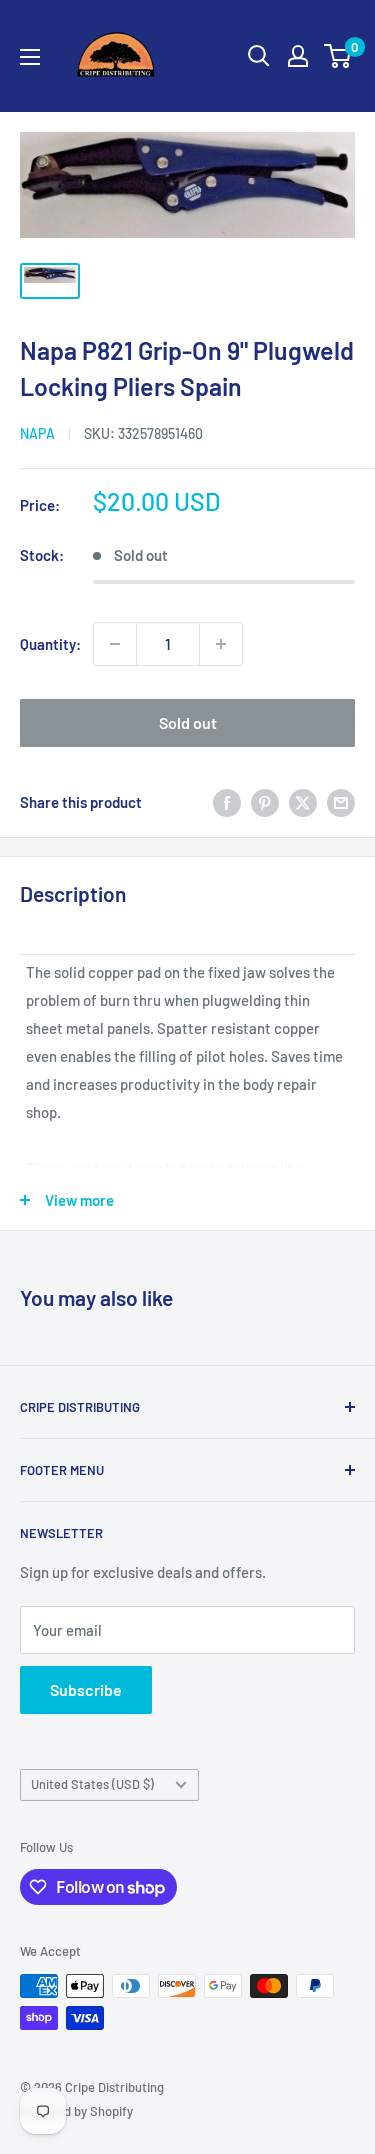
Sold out (188, 722)
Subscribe (86, 1689)
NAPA (37, 433)
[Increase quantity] (221, 644)
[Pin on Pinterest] (265, 802)
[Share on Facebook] (227, 802)
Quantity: (50, 644)
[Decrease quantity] (115, 644)
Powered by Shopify (76, 2111)
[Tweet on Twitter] (303, 802)
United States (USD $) (92, 1784)
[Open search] (259, 56)
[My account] (298, 56)
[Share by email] (341, 802)
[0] (338, 56)
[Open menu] (30, 57)
